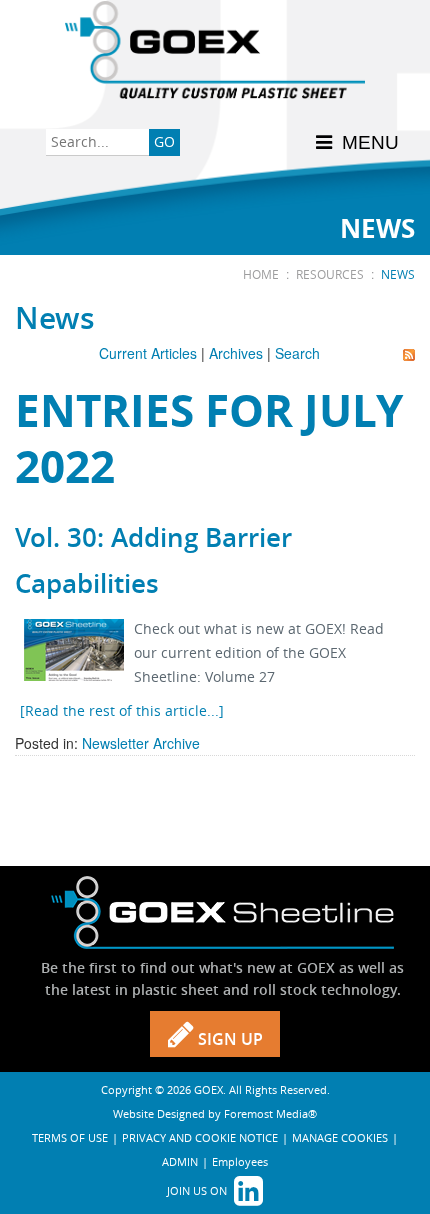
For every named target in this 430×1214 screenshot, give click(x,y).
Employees (240, 1161)
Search (297, 353)
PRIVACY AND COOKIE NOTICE (200, 1137)
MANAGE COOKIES (340, 1137)
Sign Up (228, 1039)
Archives (236, 353)
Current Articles (148, 353)
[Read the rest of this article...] (122, 710)
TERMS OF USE (70, 1137)
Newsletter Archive (141, 743)
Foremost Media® (270, 1113)
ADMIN (180, 1161)
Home (261, 274)
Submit (164, 144)
